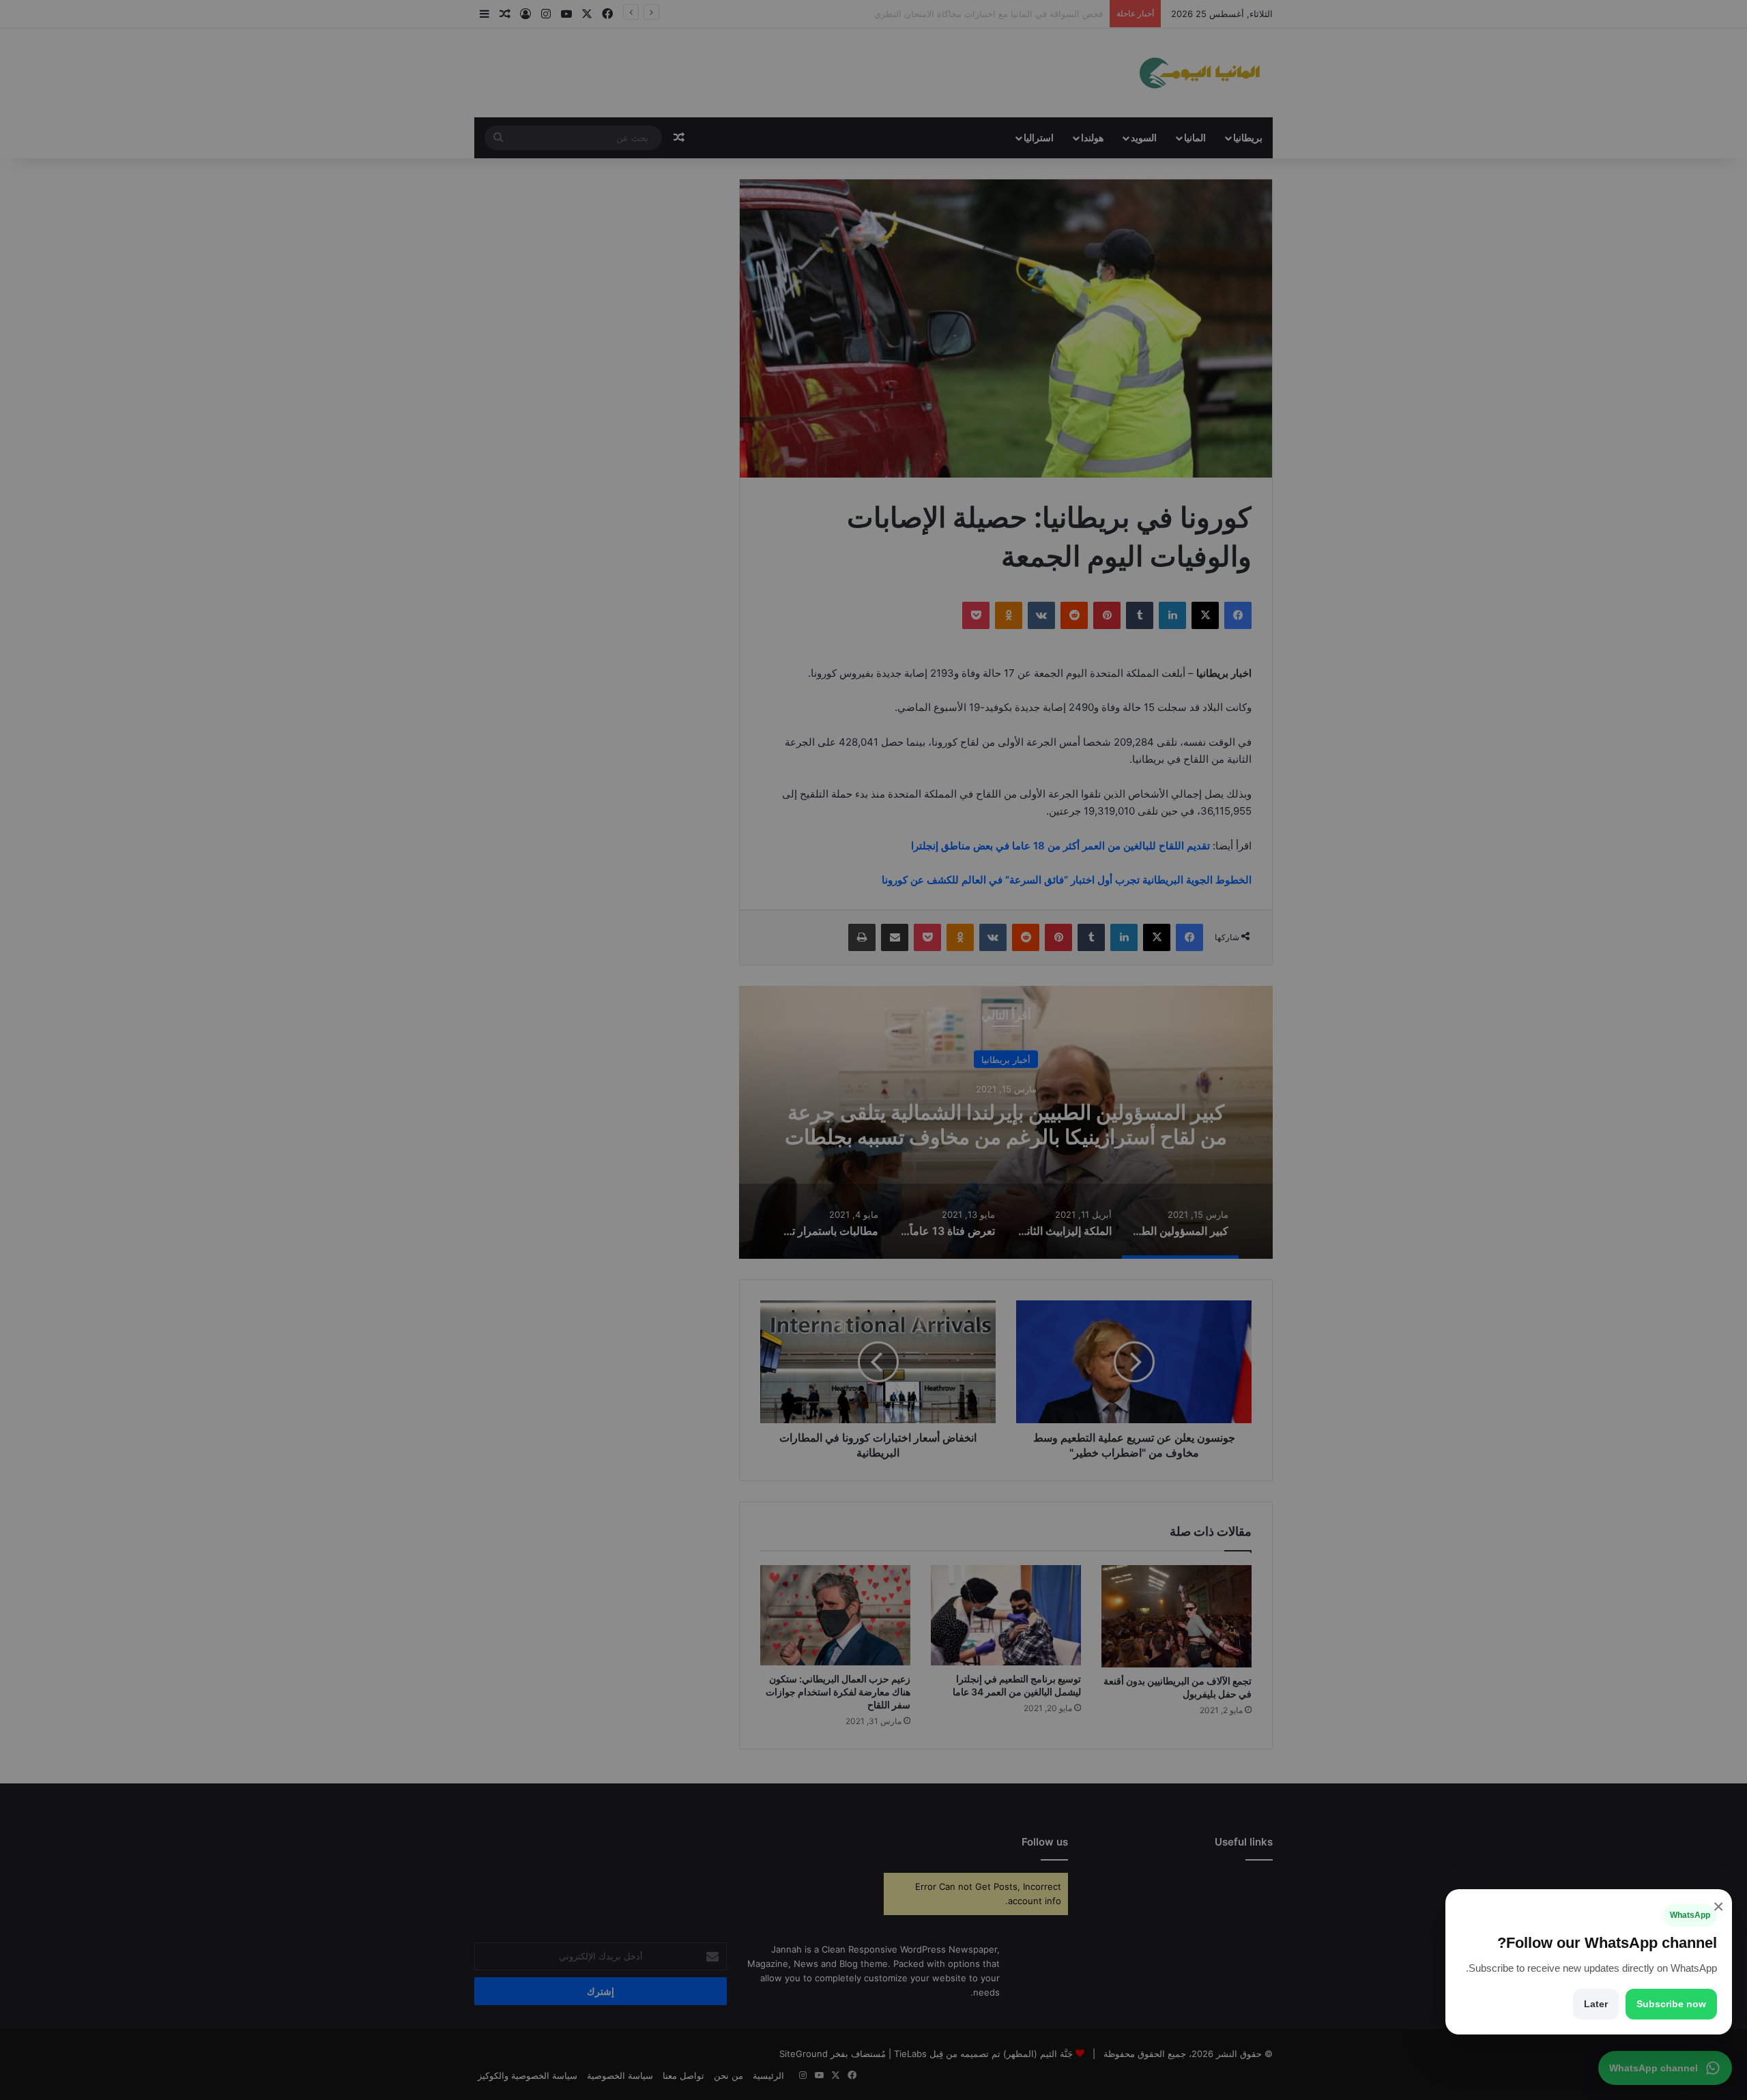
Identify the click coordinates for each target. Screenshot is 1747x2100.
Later (1596, 2004)
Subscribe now (1671, 2004)
